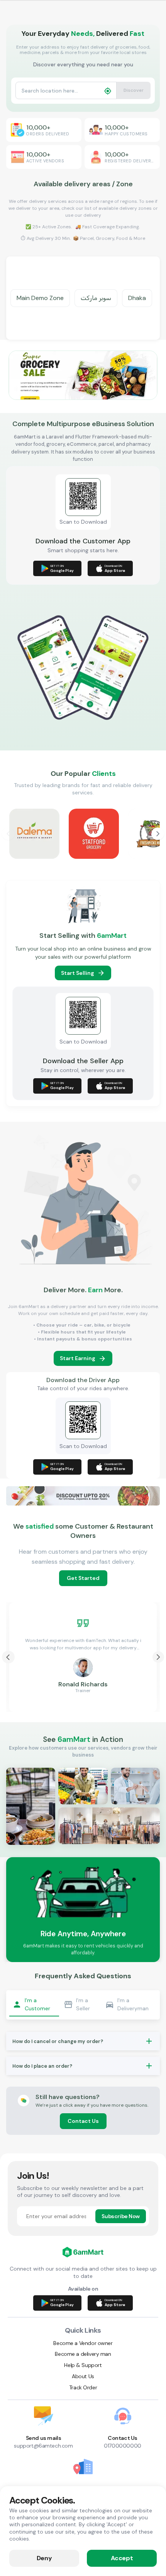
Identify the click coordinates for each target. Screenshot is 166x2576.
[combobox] (60, 90)
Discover (134, 90)
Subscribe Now (121, 2216)
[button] (83, 2041)
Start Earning (78, 1358)
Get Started (83, 1578)
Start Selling (78, 973)
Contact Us (83, 2121)
